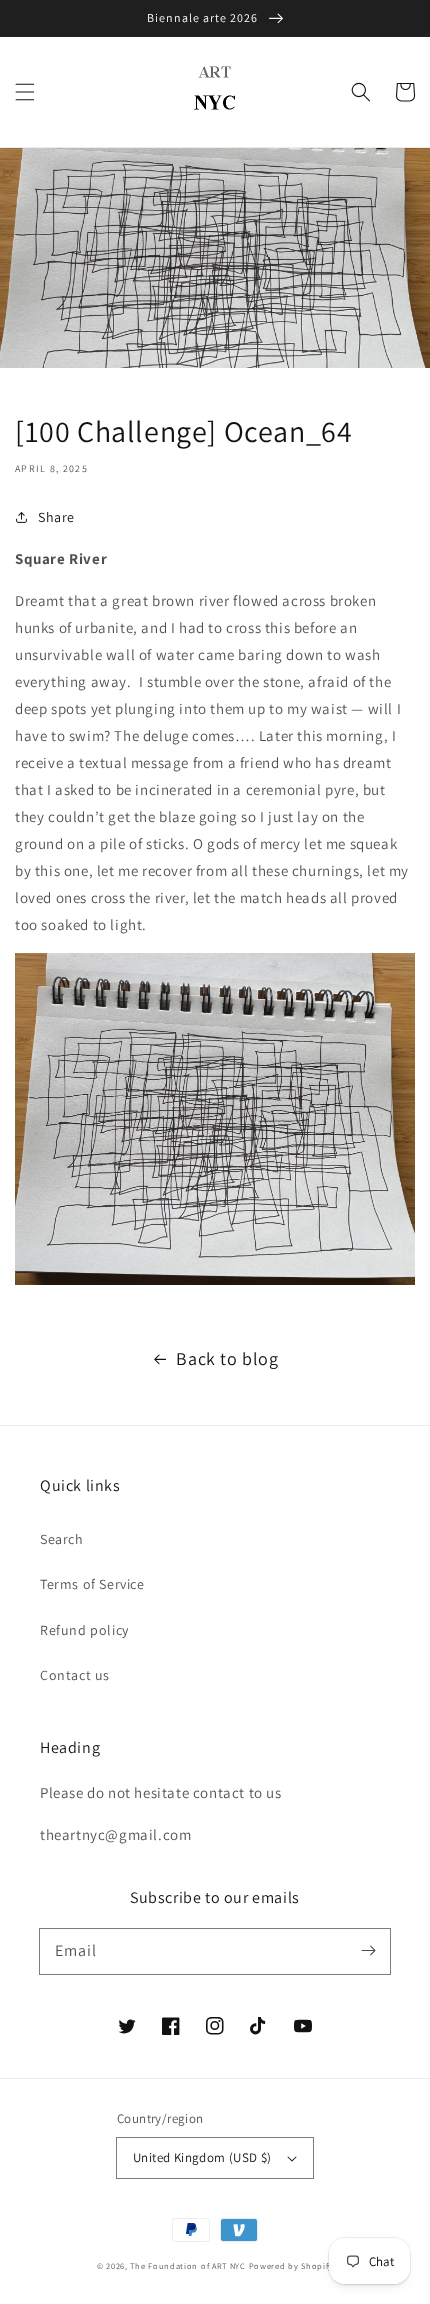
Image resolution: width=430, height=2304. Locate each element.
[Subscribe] (368, 1951)
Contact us (75, 1675)
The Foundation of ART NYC (188, 2265)
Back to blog (227, 1358)
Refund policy (84, 1630)
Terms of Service (92, 1584)
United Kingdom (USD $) (202, 2157)
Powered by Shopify (291, 2265)
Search (62, 1539)
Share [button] (56, 517)
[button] (25, 92)
